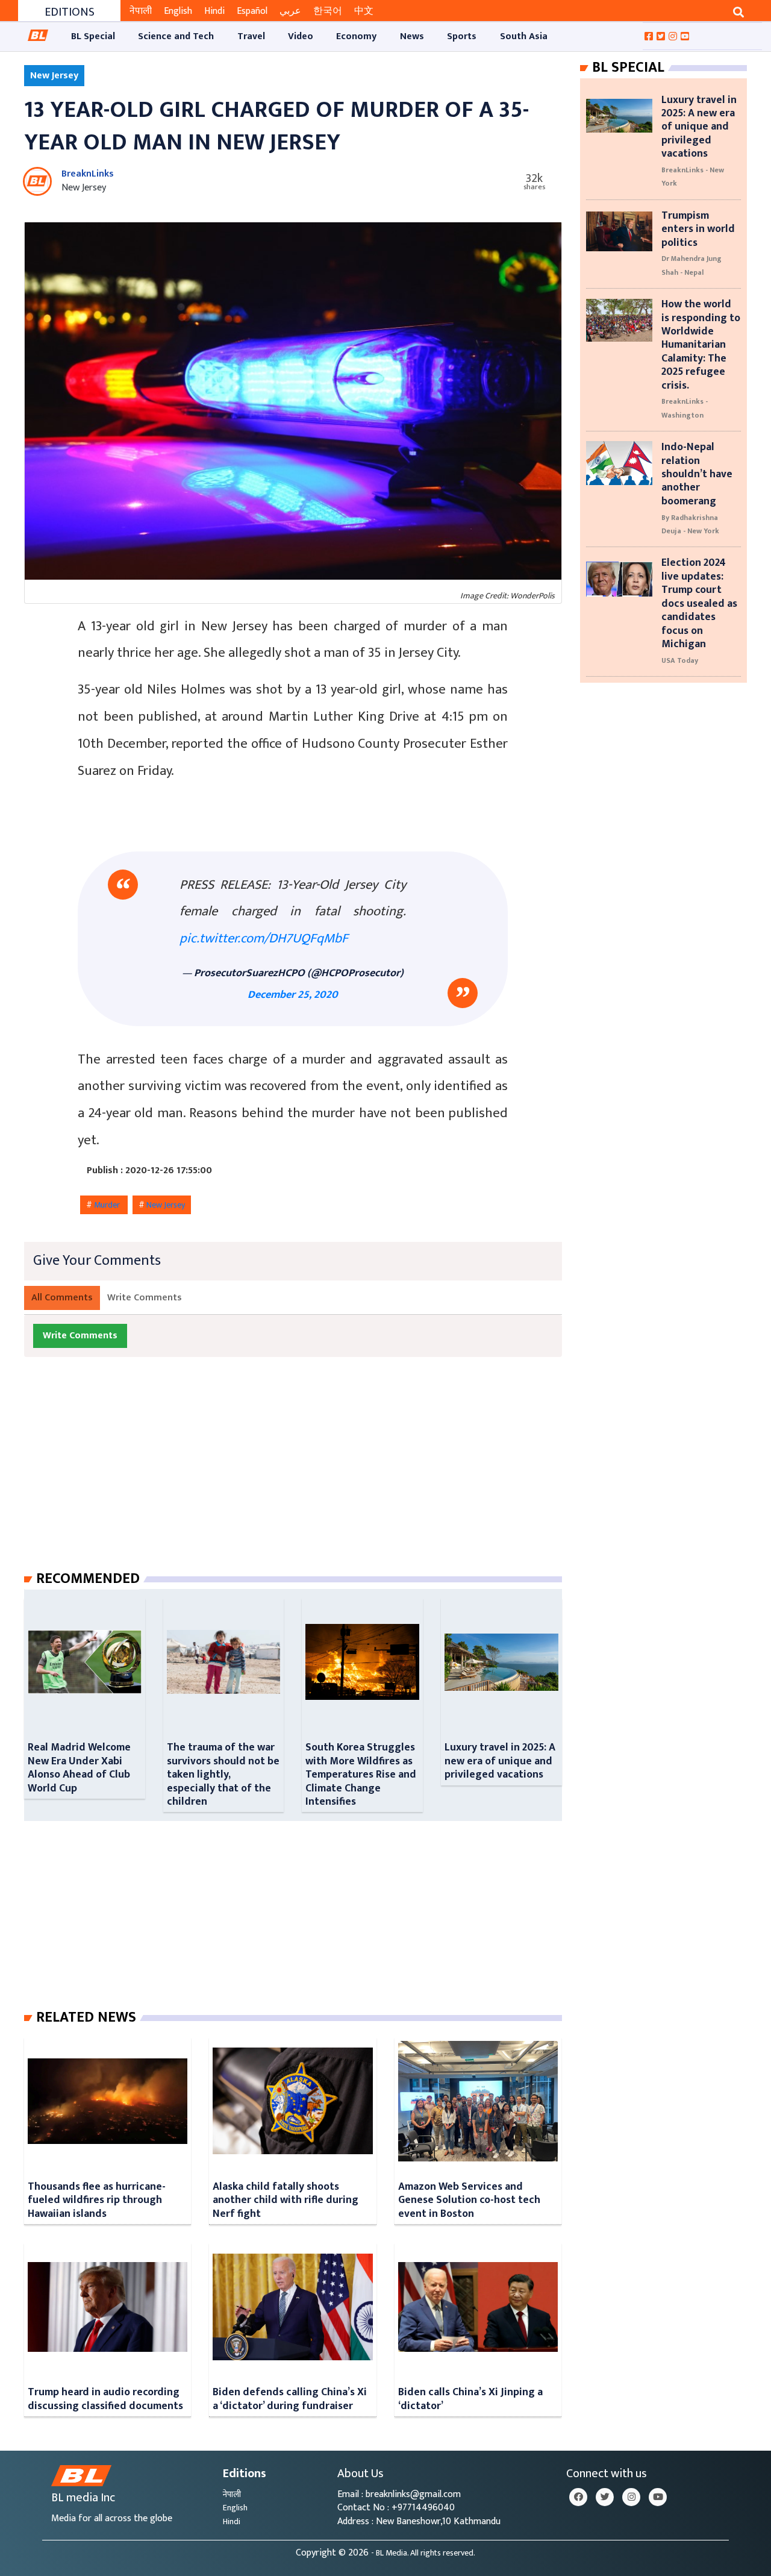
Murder (108, 1205)
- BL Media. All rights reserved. (423, 2553)
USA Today (680, 660)
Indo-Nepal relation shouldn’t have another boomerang (697, 474)
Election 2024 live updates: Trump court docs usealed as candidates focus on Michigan (699, 603)
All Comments (62, 1298)
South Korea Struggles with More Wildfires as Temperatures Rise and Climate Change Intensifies (361, 1774)
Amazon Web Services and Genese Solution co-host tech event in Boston (469, 2200)
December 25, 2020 (293, 995)
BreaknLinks (88, 174)
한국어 (328, 11)
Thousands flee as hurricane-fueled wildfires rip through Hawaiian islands (97, 2200)
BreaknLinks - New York (693, 177)
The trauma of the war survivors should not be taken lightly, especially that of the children (223, 1774)
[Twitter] (605, 2497)
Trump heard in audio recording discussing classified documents (105, 2399)
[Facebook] (578, 2497)
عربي (290, 11)
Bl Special (628, 67)
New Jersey (166, 1205)
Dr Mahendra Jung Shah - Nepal (691, 265)
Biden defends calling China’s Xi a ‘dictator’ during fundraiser (290, 2399)
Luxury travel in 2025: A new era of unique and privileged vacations (500, 1761)
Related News (86, 2017)
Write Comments (145, 1298)
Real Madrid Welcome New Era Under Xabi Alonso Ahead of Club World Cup (79, 1767)
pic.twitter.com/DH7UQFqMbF (264, 939)
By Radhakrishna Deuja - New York (690, 524)
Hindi (214, 11)
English (178, 11)
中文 (364, 11)
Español (252, 11)
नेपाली (141, 11)
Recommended (88, 1579)
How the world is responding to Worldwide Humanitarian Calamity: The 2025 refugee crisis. (701, 344)
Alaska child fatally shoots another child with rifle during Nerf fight (286, 2200)
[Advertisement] (303, 1476)
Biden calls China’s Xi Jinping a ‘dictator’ (470, 2399)
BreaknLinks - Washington (685, 408)
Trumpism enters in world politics (698, 229)
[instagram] (631, 2497)
